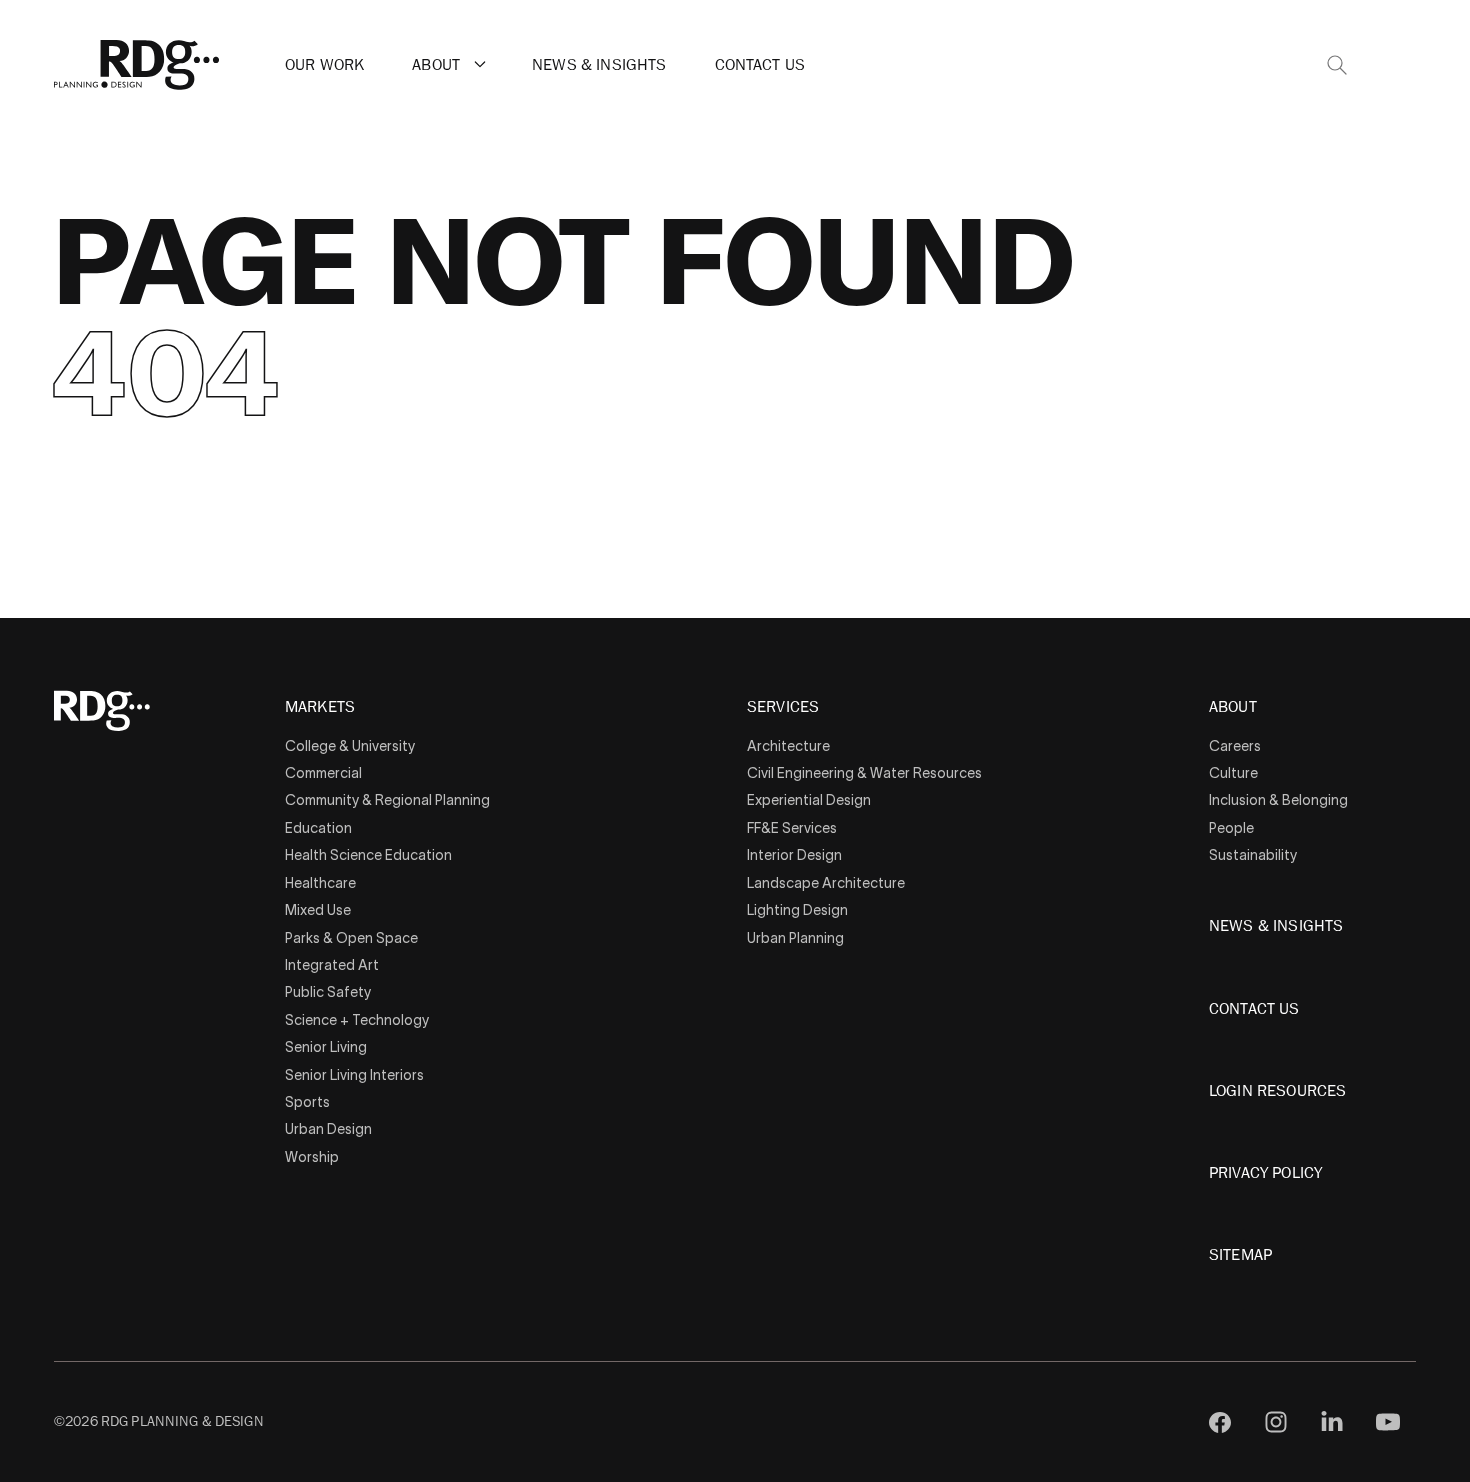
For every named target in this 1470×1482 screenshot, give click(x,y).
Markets (320, 708)
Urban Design (328, 1129)
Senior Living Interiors (354, 1075)
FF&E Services (792, 828)
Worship (312, 1157)
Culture (1233, 773)
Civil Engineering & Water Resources (864, 773)
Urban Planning (795, 938)
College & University (350, 746)
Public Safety (328, 992)
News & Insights (599, 65)
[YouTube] (1388, 1422)
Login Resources (1277, 1091)
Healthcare (320, 883)
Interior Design (794, 855)
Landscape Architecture (826, 883)
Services (783, 708)
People (1231, 828)
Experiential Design (809, 800)
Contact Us (760, 65)
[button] (480, 64)
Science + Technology (357, 1020)
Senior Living (326, 1047)
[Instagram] (1276, 1422)
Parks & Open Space (351, 938)
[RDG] (137, 65)
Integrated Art (332, 965)
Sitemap (1240, 1255)
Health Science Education (368, 855)
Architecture (788, 746)
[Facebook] (1220, 1422)
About (436, 65)
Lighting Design (797, 910)
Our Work (324, 65)
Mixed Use (318, 910)
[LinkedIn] (1332, 1422)
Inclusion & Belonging (1278, 800)
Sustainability (1253, 855)
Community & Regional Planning (387, 800)
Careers (1235, 746)
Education (318, 828)
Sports (307, 1102)
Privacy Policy (1265, 1173)
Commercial (323, 773)
